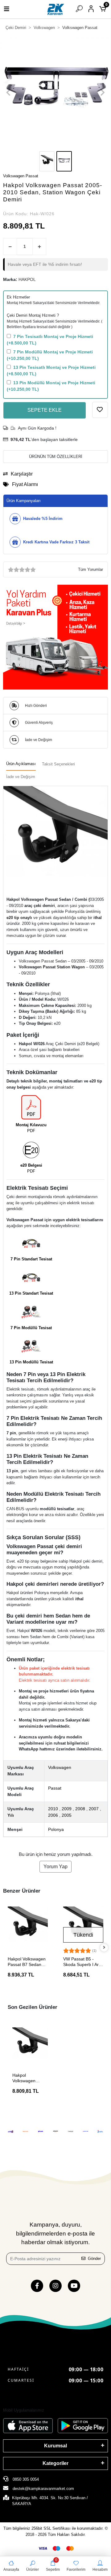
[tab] (21, 764)
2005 (67, 1815)
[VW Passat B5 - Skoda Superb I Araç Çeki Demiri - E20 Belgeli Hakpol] (83, 1927)
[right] (104, 1948)
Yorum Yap (55, 1867)
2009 (67, 1809)
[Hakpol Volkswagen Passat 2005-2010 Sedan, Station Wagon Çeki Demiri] (30, 2045)
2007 (94, 1809)
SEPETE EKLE (45, 410)
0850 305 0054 (25, 2479)
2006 (53, 1815)
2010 (53, 1809)
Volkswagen (60, 1767)
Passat (55, 1788)
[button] (8, 93)
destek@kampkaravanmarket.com (43, 2489)
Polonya (56, 1829)
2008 (80, 1809)
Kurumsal (55, 2446)
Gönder (94, 2259)
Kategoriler (55, 2463)
